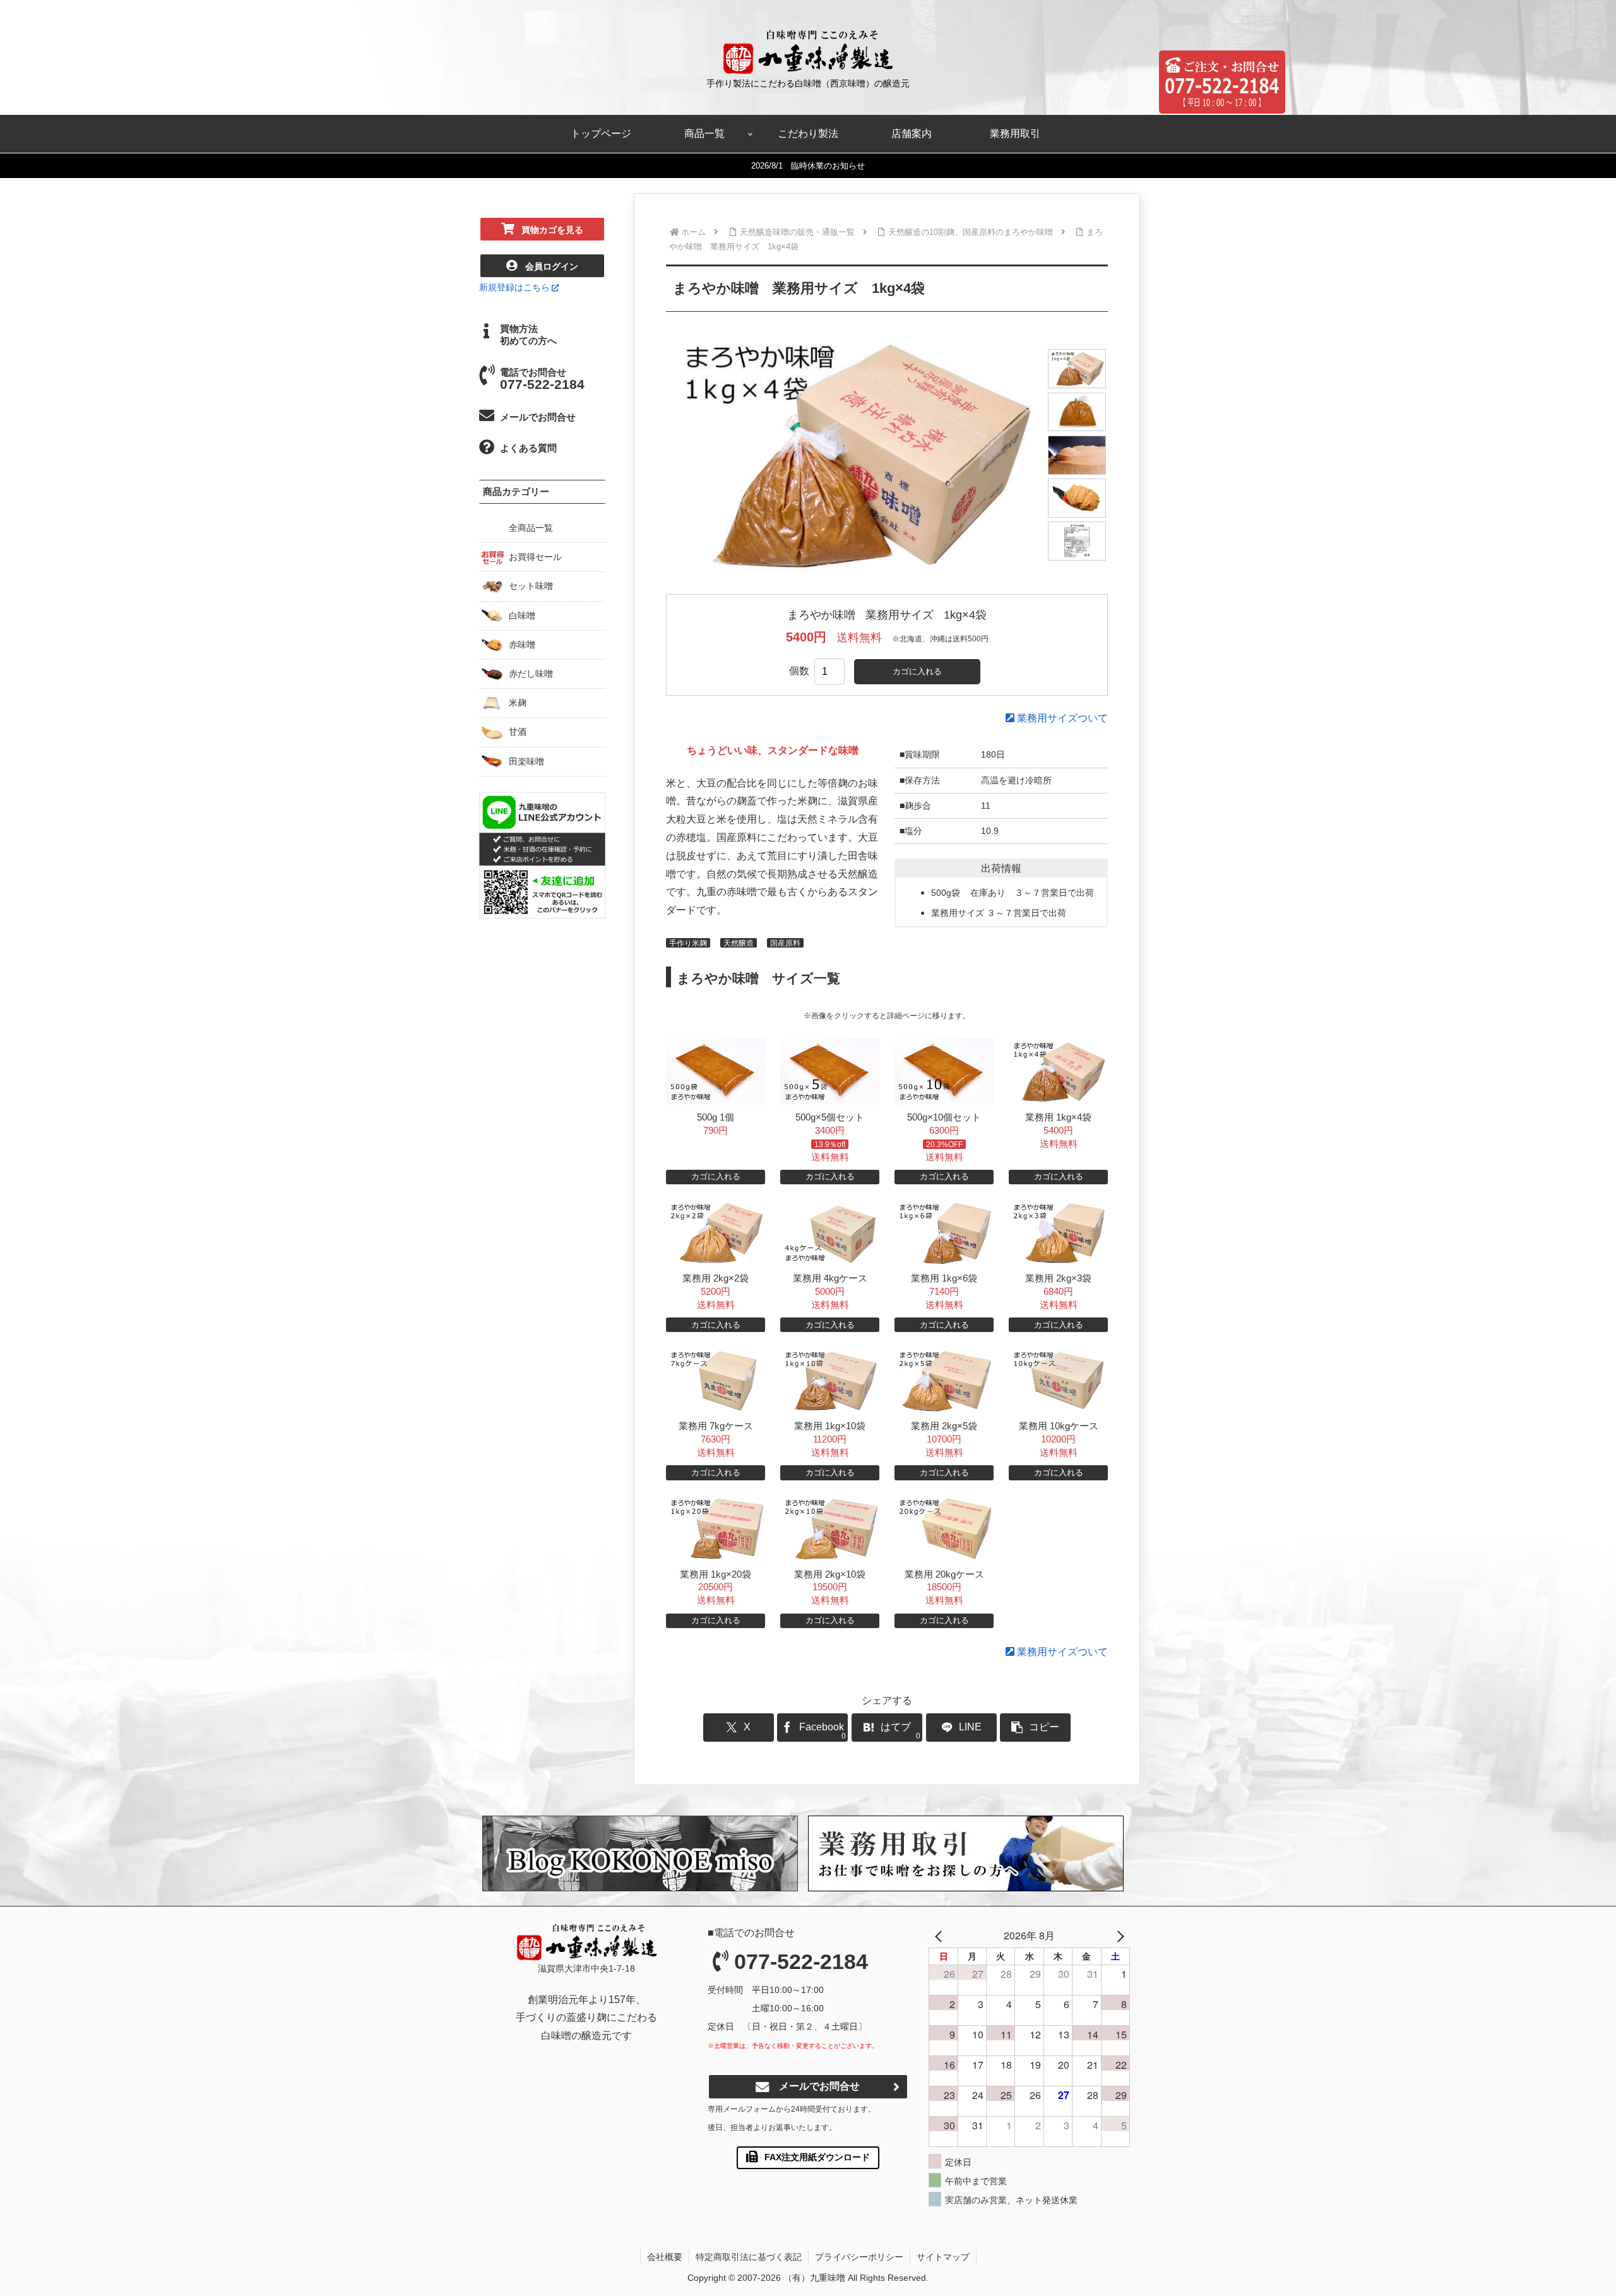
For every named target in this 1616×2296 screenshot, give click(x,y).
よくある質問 (528, 448)
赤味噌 (522, 645)
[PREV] (941, 1936)
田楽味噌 (526, 761)
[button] (1035, 1728)
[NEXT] (1118, 1936)
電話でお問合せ (542, 379)
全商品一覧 (531, 528)
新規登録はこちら (514, 287)
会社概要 (665, 2257)
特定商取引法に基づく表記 (749, 2257)
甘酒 (518, 732)
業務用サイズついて (1061, 718)
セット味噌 (531, 586)
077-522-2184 (801, 1961)
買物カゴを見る (552, 230)
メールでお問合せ (538, 417)
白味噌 (522, 616)
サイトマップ (943, 2257)
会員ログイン (552, 266)
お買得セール (535, 557)
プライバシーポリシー (859, 2257)
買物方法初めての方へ (528, 335)
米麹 (518, 703)
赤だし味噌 (531, 674)
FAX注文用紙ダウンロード (817, 2157)
